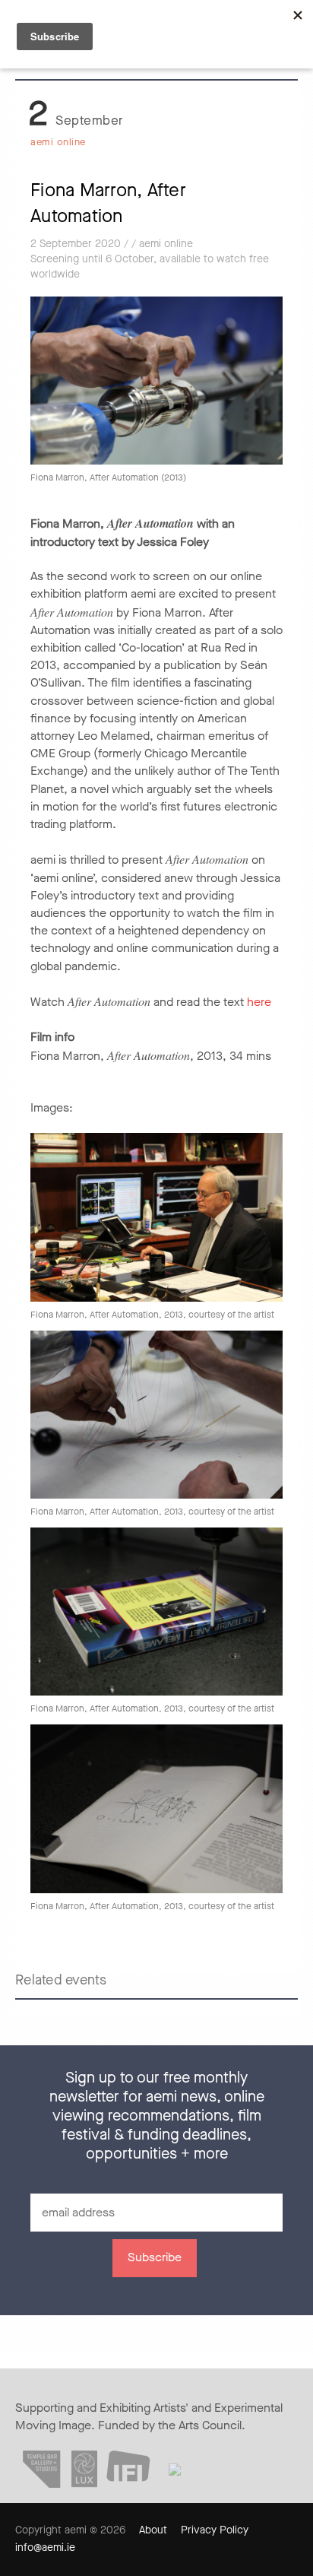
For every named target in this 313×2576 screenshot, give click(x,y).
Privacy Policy (215, 2530)
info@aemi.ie (45, 2547)
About (153, 2530)
